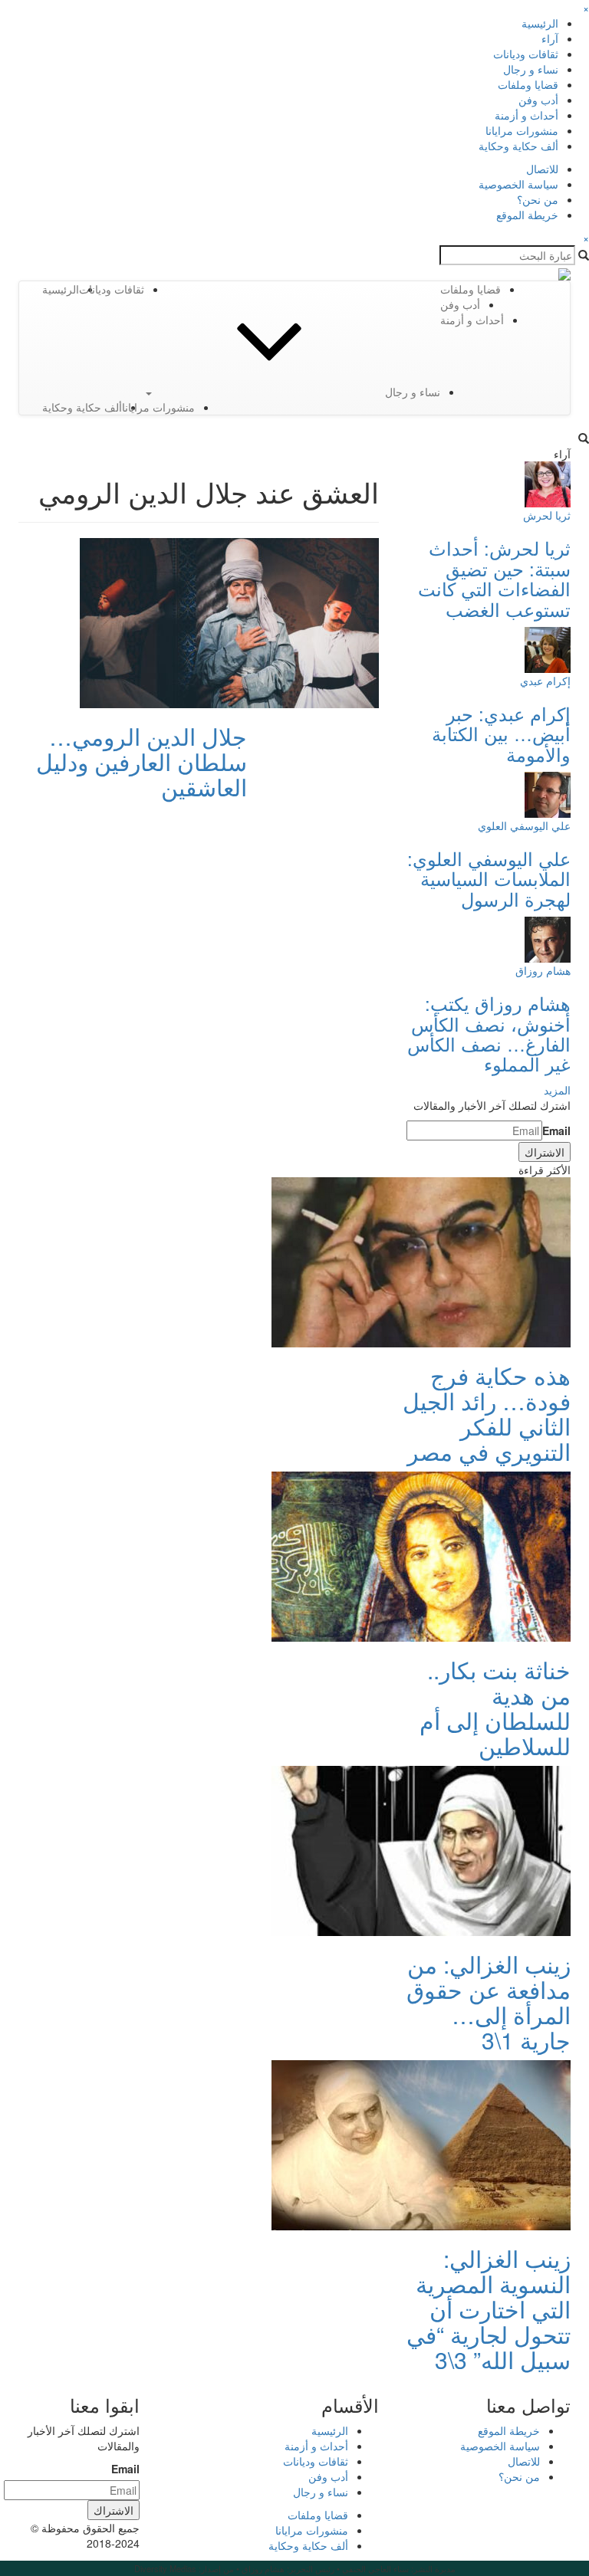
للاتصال (542, 169)
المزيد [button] (557, 1090)
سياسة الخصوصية (518, 184)
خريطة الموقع (527, 215)
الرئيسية (540, 23)
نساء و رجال (531, 69)
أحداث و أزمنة (526, 115)
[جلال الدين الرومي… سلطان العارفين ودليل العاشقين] (229, 622)
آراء (550, 38)
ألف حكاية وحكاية (518, 146)
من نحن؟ (538, 199)
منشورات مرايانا (522, 130)
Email (556, 1130)
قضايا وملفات (528, 84)
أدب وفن (538, 100)
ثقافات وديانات (526, 54)
